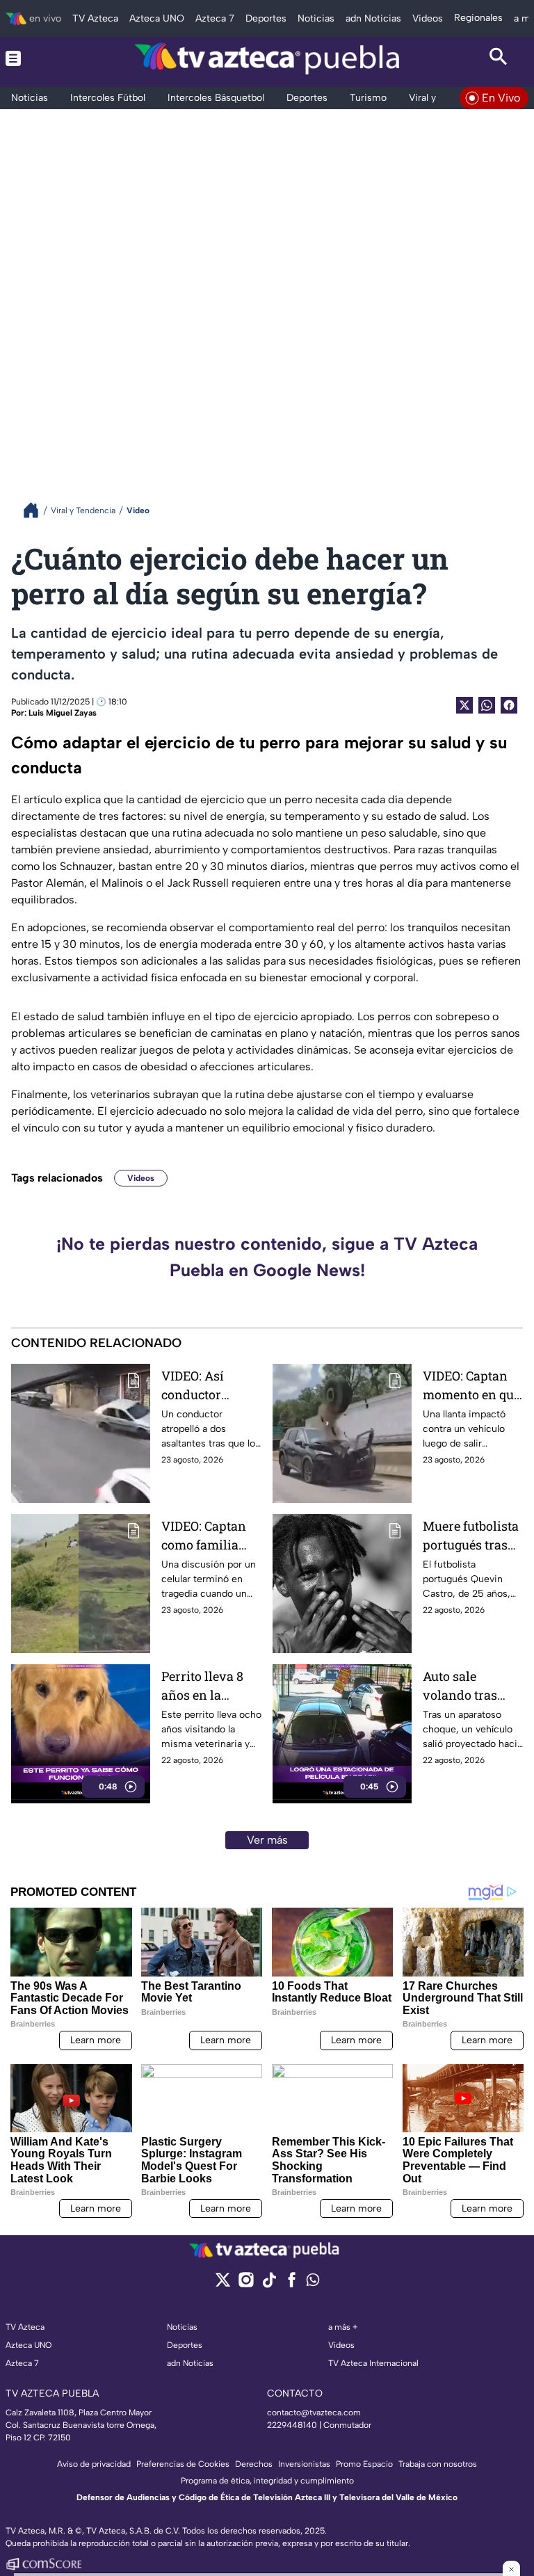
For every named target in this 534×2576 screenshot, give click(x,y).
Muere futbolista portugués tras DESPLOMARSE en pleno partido (471, 1536)
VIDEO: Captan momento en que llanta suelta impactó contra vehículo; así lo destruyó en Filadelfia (471, 1386)
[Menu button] (35, 58)
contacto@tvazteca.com (314, 2413)
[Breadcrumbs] (37, 510)
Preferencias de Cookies (183, 2464)
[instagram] (246, 2284)
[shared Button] (487, 705)
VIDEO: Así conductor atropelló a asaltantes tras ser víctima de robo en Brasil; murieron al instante (204, 1386)
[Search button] (499, 58)
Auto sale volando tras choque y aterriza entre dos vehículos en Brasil (472, 1686)
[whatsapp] (313, 2283)
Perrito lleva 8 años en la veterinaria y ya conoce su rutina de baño (210, 1686)
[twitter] (223, 2284)
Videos (141, 1178)
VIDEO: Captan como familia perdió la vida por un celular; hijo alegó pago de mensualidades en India (207, 1536)
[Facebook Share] (509, 705)
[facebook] (292, 2284)
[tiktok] (269, 2284)
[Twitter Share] (464, 705)
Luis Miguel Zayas (63, 713)
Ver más (267, 1840)
